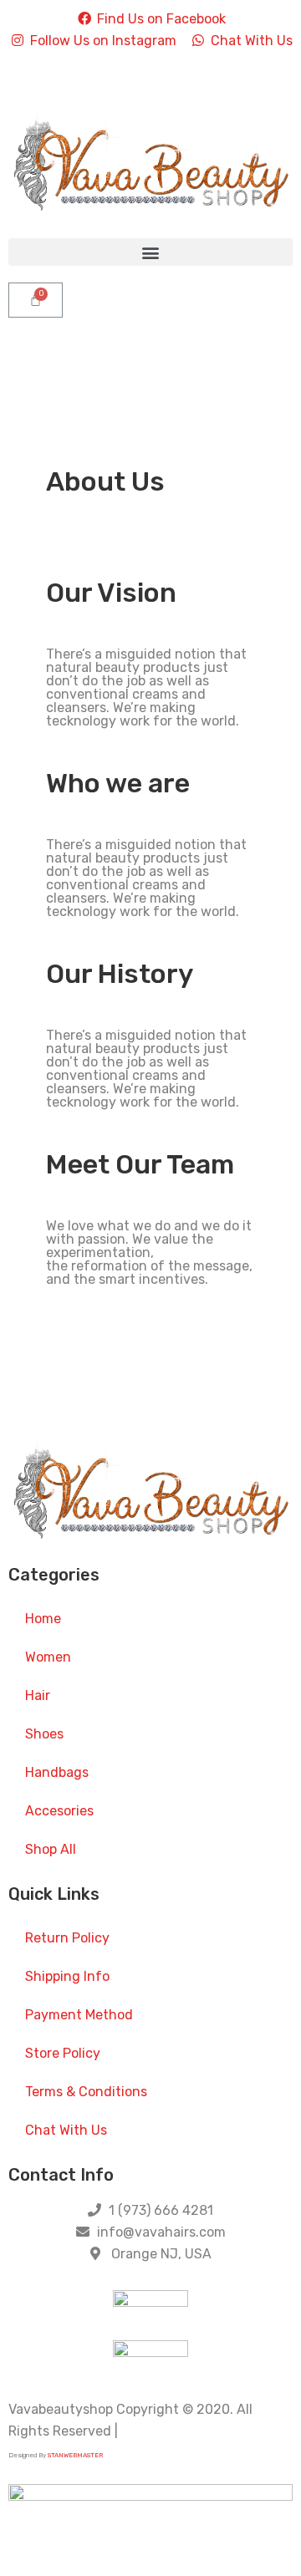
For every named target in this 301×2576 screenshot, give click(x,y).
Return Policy (67, 1938)
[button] (150, 252)
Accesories (59, 1811)
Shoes (44, 1734)
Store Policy (63, 2053)
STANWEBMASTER (75, 2455)
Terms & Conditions (86, 2092)
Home (43, 1619)
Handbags (57, 1772)
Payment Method (79, 2015)
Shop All (51, 1849)
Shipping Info (67, 1976)
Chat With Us (66, 2130)
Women (48, 1657)
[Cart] (36, 300)
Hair (38, 1695)
